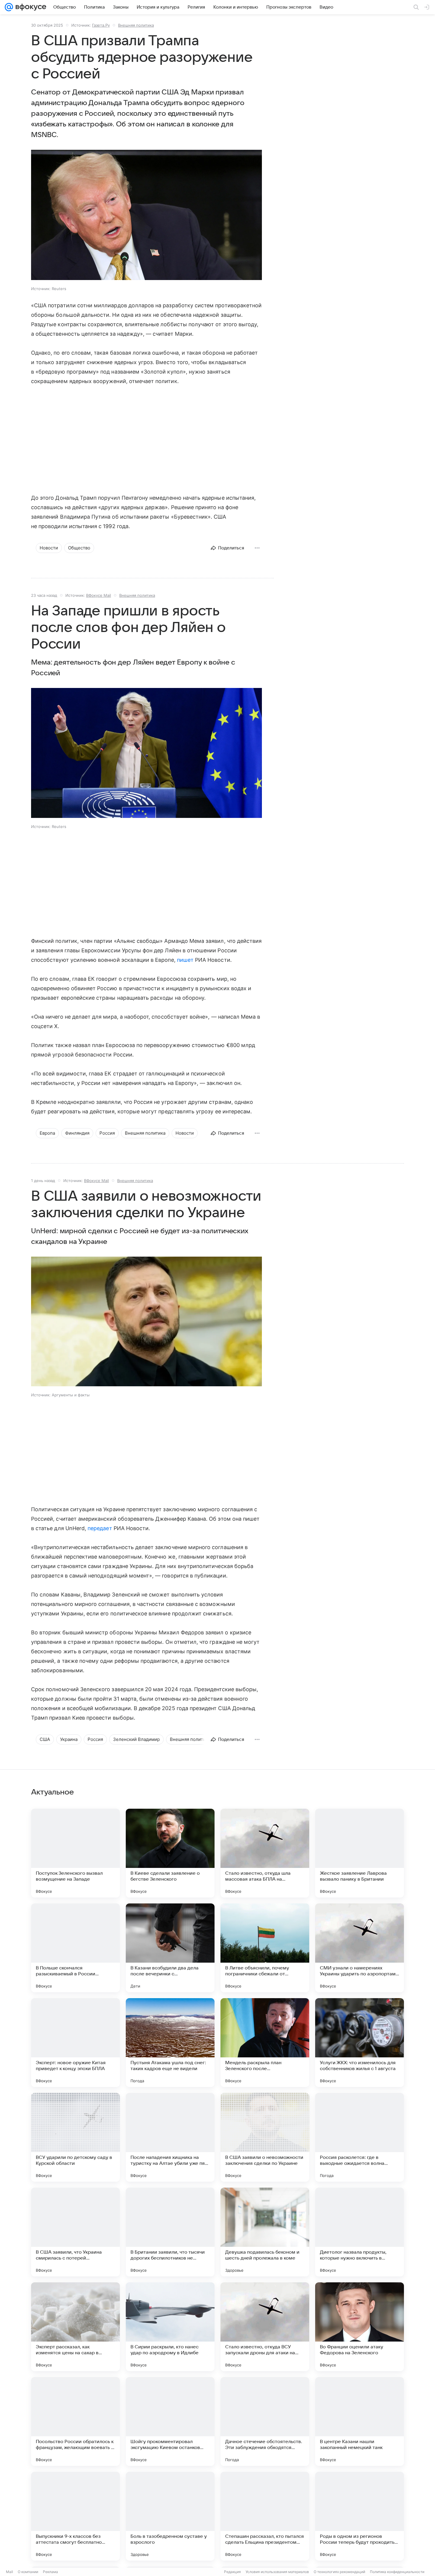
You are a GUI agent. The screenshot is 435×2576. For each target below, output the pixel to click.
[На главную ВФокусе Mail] (30, 7)
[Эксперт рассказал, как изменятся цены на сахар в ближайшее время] (75, 2327)
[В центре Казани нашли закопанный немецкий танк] (360, 2421)
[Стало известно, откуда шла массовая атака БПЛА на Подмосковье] (265, 1853)
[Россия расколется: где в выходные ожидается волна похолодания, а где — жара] (360, 2137)
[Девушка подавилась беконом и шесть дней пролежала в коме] (265, 2232)
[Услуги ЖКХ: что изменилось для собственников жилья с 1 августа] (360, 2043)
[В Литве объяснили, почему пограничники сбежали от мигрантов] (265, 1948)
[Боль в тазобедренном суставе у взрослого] (170, 2516)
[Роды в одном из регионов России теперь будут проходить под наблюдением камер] (360, 2516)
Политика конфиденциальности (397, 2572)
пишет (185, 960)
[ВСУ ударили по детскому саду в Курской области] (75, 2137)
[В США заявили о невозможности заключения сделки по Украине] (265, 2137)
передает (100, 1528)
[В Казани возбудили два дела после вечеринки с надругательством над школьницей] (170, 1948)
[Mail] (9, 7)
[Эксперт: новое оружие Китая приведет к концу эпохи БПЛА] (75, 2043)
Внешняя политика (136, 25)
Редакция (232, 2572)
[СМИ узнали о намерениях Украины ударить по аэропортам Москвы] (360, 1948)
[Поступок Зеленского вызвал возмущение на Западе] (75, 1853)
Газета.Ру (101, 25)
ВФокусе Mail (99, 595)
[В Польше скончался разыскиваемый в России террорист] (75, 1948)
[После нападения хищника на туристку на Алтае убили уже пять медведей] (170, 2137)
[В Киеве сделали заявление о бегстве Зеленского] (170, 1853)
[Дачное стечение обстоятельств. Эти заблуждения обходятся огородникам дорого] (265, 2421)
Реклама (50, 2572)
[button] (146, 216)
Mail (9, 2572)
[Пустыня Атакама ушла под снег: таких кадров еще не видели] (170, 2043)
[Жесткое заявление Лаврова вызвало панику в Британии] (360, 1853)
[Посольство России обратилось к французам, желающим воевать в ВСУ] (75, 2421)
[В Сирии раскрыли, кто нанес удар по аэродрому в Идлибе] (170, 2327)
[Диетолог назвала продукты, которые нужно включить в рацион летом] (360, 2232)
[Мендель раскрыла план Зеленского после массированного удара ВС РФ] (265, 2043)
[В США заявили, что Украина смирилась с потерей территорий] (75, 2232)
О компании (28, 2572)
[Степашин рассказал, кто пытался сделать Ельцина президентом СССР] (265, 2516)
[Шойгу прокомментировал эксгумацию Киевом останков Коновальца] (170, 2421)
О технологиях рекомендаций (339, 2572)
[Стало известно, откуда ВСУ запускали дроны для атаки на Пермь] (265, 2327)
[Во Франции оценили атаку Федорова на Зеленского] (360, 2327)
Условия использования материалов (277, 2572)
